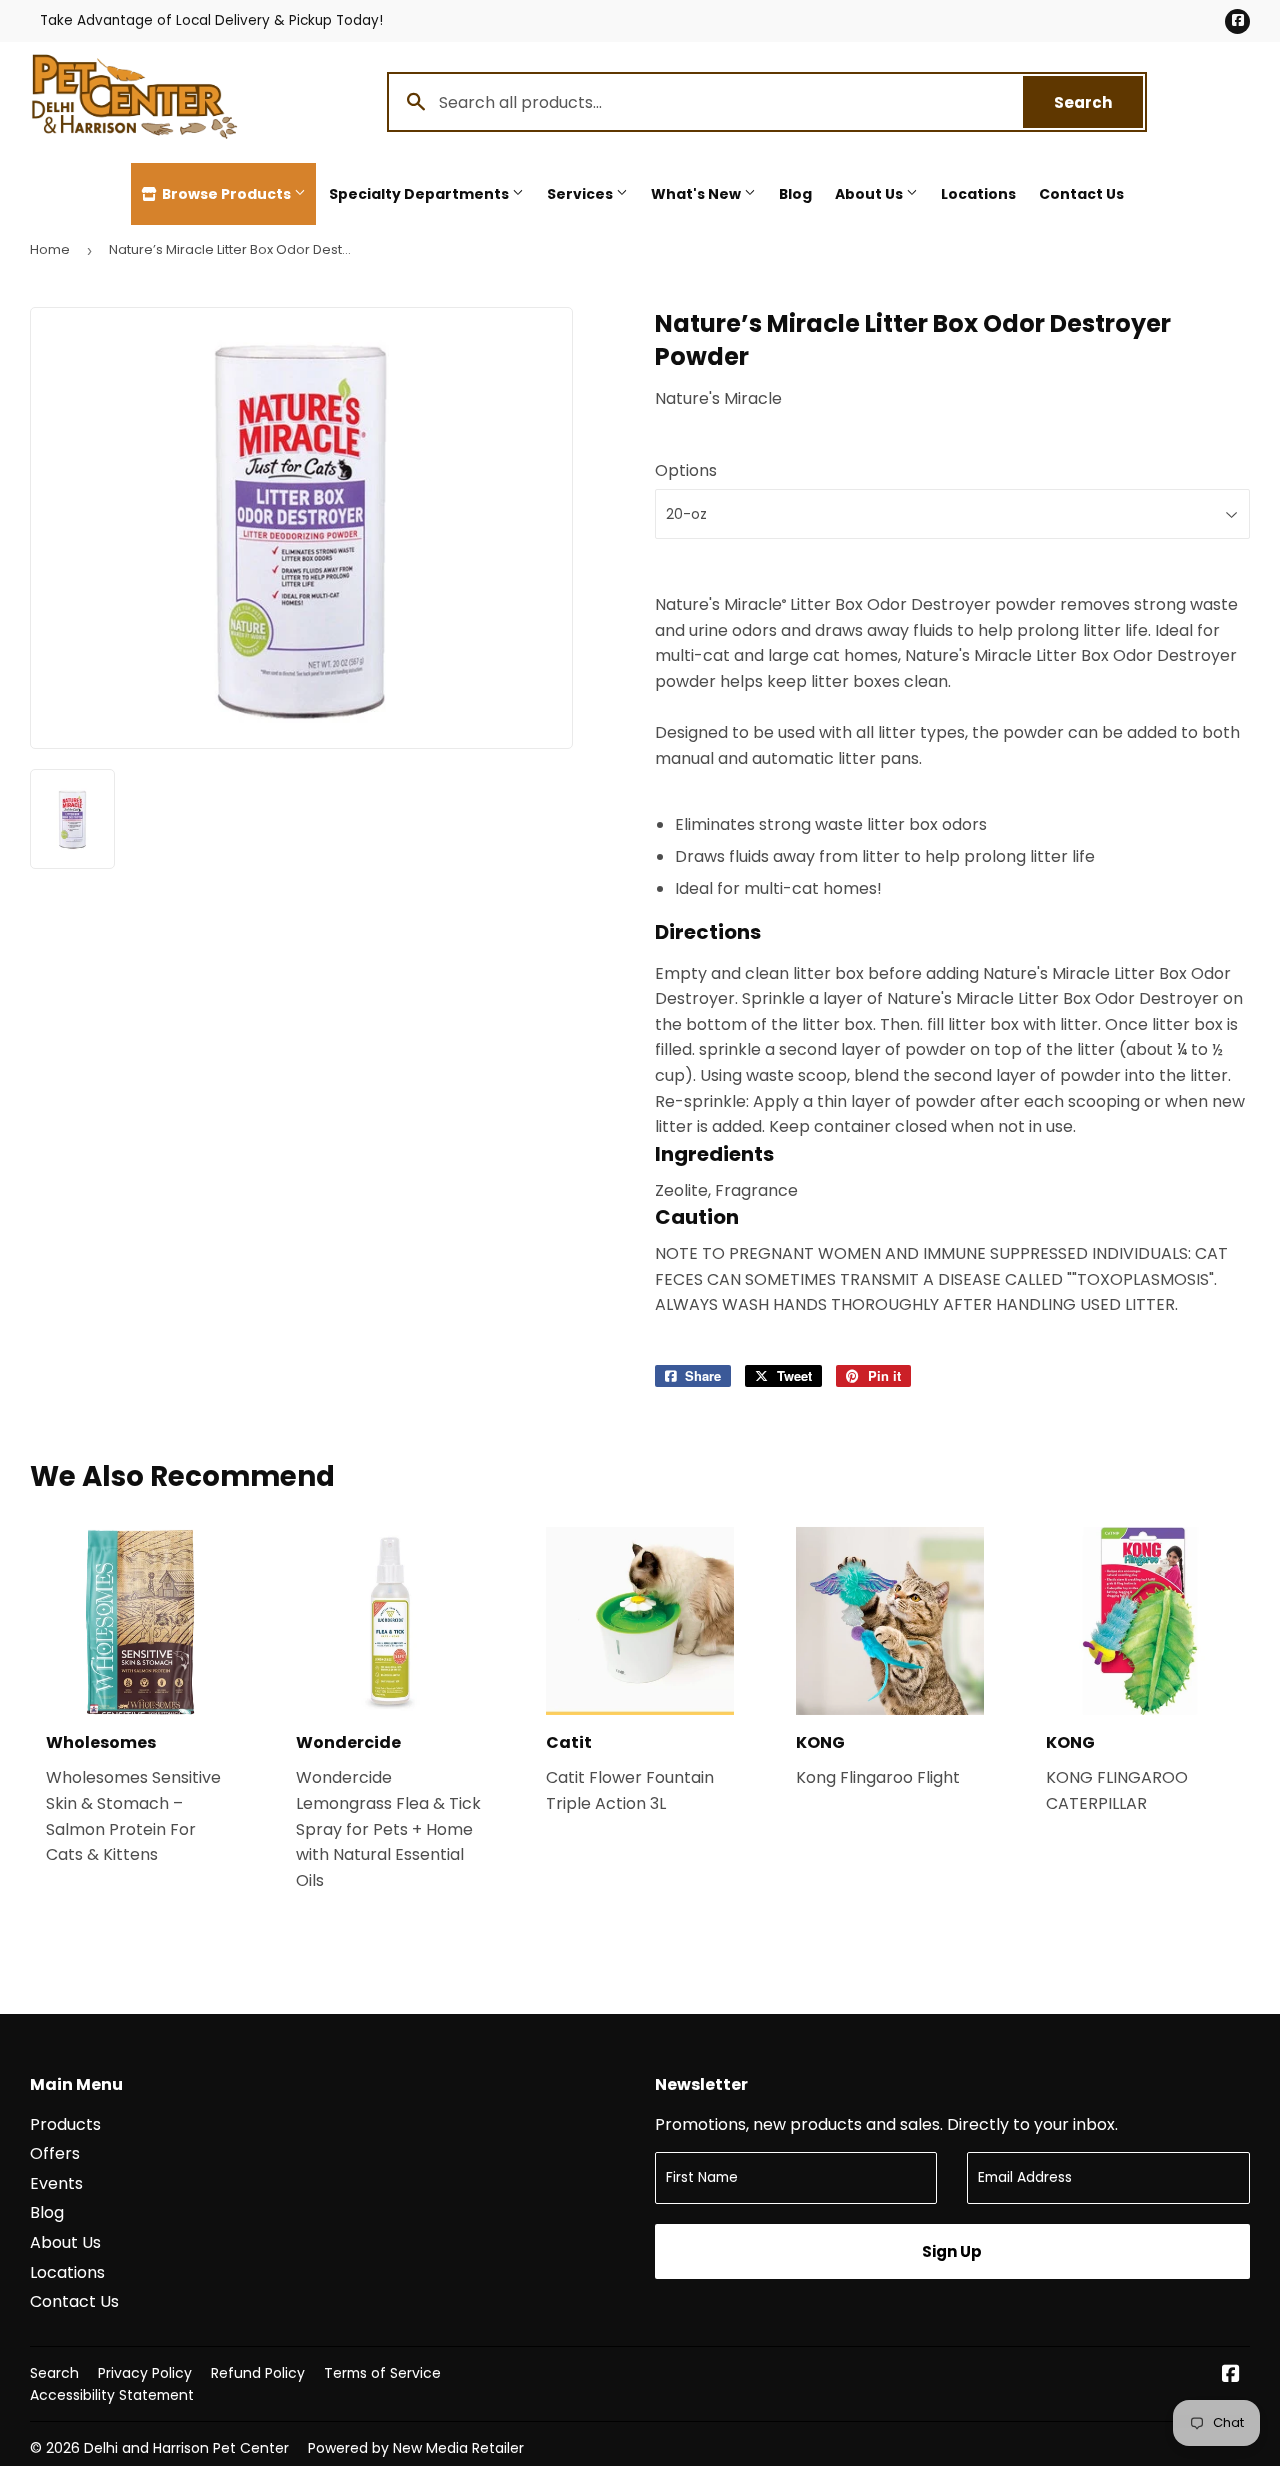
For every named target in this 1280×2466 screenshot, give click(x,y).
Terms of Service (382, 2373)
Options (686, 470)
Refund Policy (258, 2373)
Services (581, 194)
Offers (55, 2153)
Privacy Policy (145, 2373)
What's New (697, 194)
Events (56, 2183)
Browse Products (226, 194)
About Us (870, 194)
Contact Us (1081, 194)
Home (50, 249)
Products (65, 2124)
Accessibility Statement (112, 2395)
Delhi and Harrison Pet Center (186, 2448)
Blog (795, 194)
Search (1098, 102)
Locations (978, 194)
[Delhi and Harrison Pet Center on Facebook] (1231, 2375)
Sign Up (952, 2251)
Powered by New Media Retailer (416, 2448)
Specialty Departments (420, 194)
